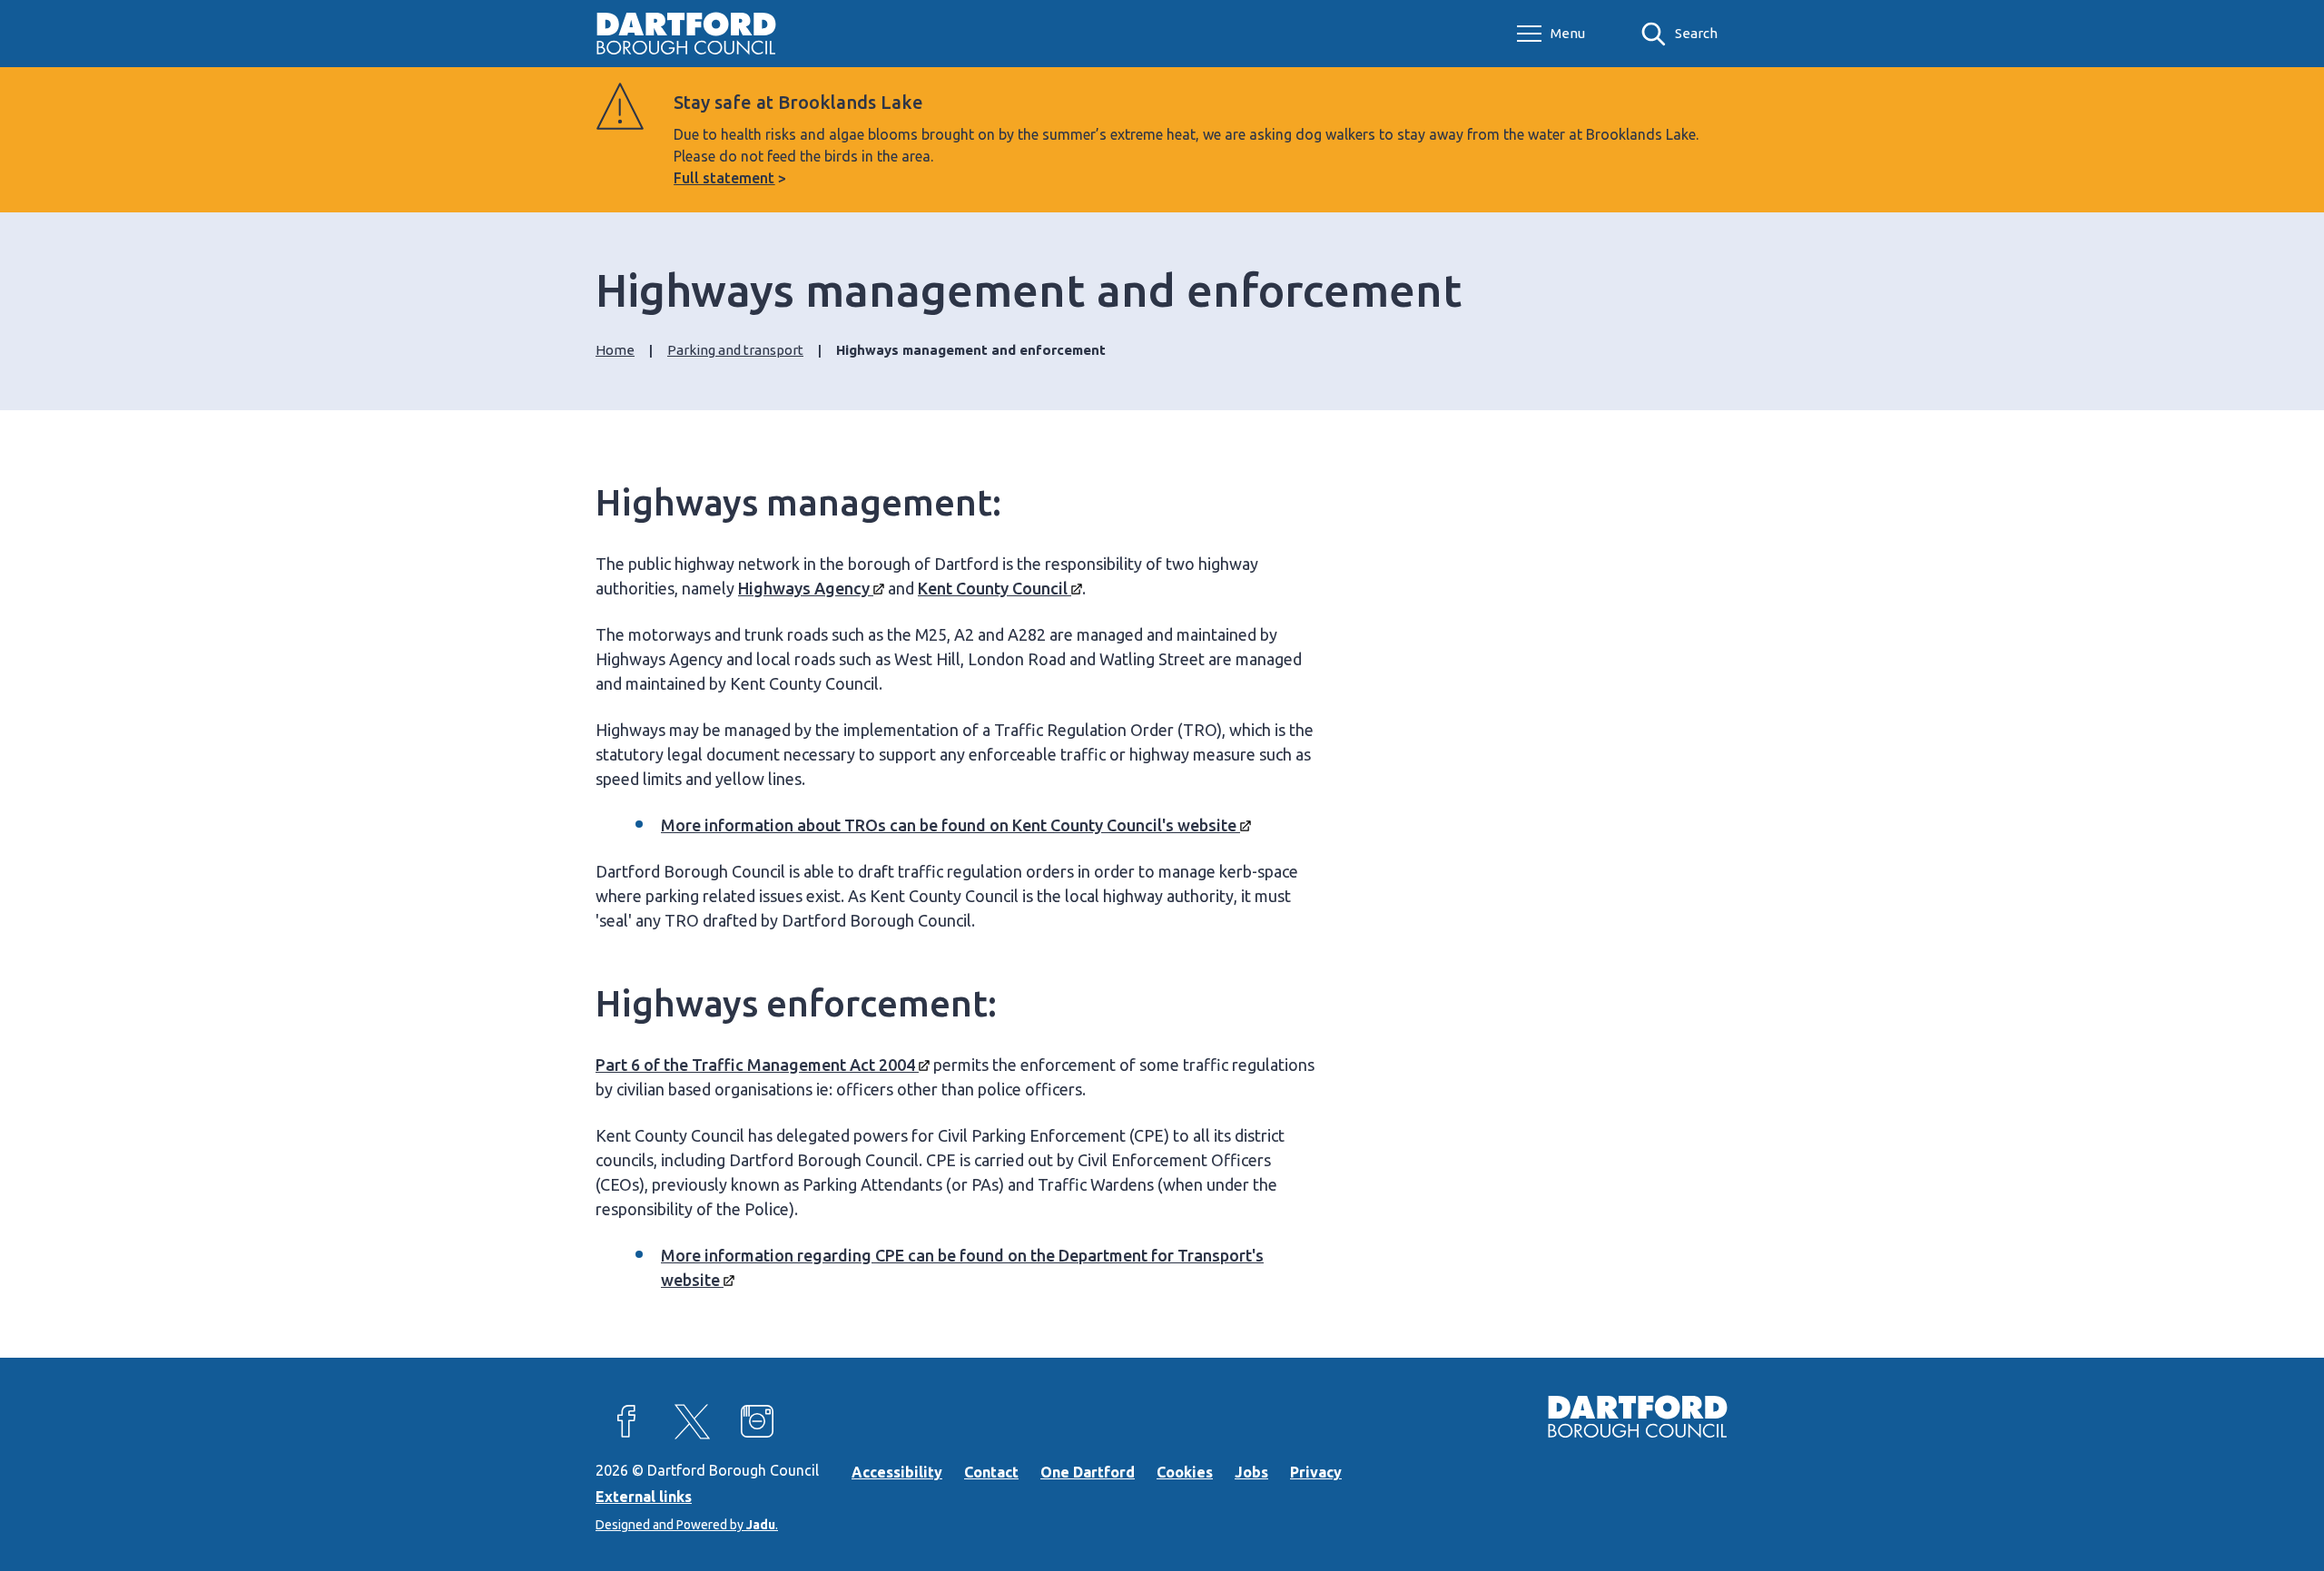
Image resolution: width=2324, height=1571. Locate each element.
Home (615, 350)
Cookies (1185, 1472)
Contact (991, 1472)
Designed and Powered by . (687, 1525)
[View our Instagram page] (757, 1421)
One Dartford (1088, 1472)
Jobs (1251, 1472)
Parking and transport (735, 350)
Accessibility (897, 1472)
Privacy (1316, 1472)
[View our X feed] (692, 1421)
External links (644, 1497)
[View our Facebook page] (626, 1421)
